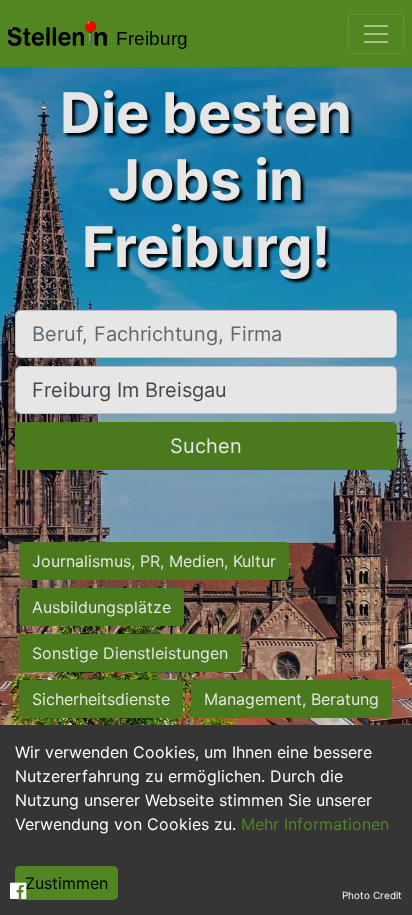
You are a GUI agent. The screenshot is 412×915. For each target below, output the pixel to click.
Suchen (206, 446)
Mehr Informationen (315, 824)
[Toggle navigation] (376, 34)
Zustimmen (66, 883)
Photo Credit (372, 895)
